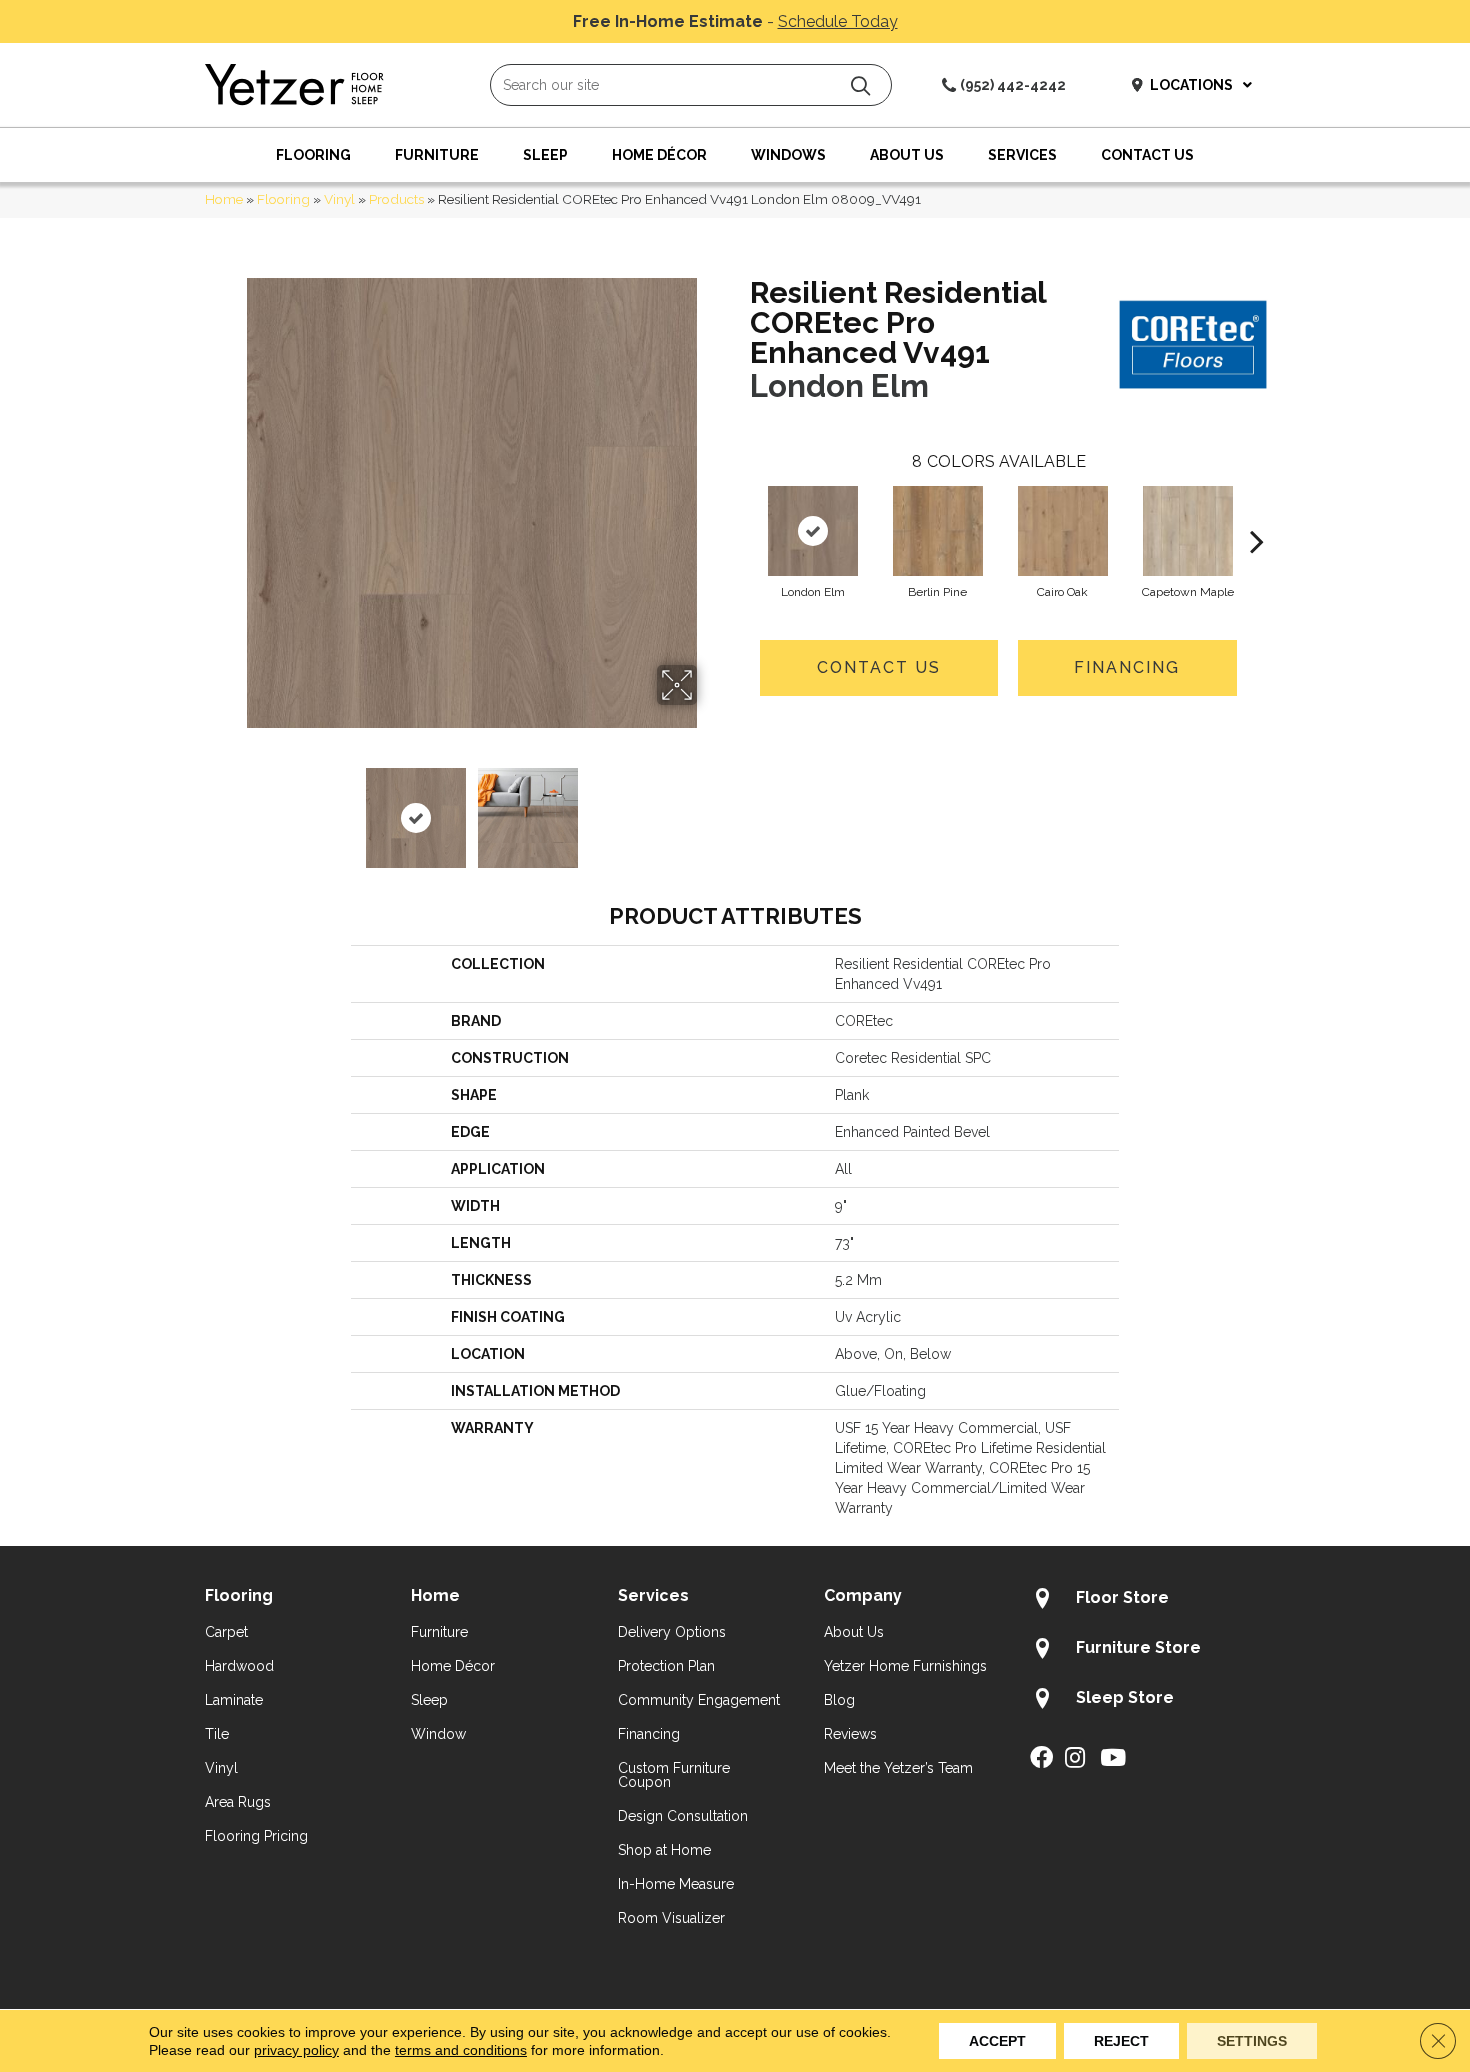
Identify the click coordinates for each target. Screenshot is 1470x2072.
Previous (233, 808)
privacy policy (296, 2050)
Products (396, 199)
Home (224, 199)
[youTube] (1113, 1759)
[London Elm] (813, 531)
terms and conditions (461, 2050)
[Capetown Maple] (1188, 531)
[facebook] (1041, 1759)
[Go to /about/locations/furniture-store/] (1147, 1651)
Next (710, 808)
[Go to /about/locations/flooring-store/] (1147, 1601)
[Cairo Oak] (1063, 531)
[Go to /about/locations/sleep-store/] (1147, 1701)
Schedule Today (838, 21)
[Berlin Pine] (938, 531)
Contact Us (879, 667)
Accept (997, 2041)
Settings (1252, 2041)
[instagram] (1075, 1759)
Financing (1127, 667)
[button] (860, 85)
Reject (1121, 2041)
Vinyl (339, 199)
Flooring (283, 199)
